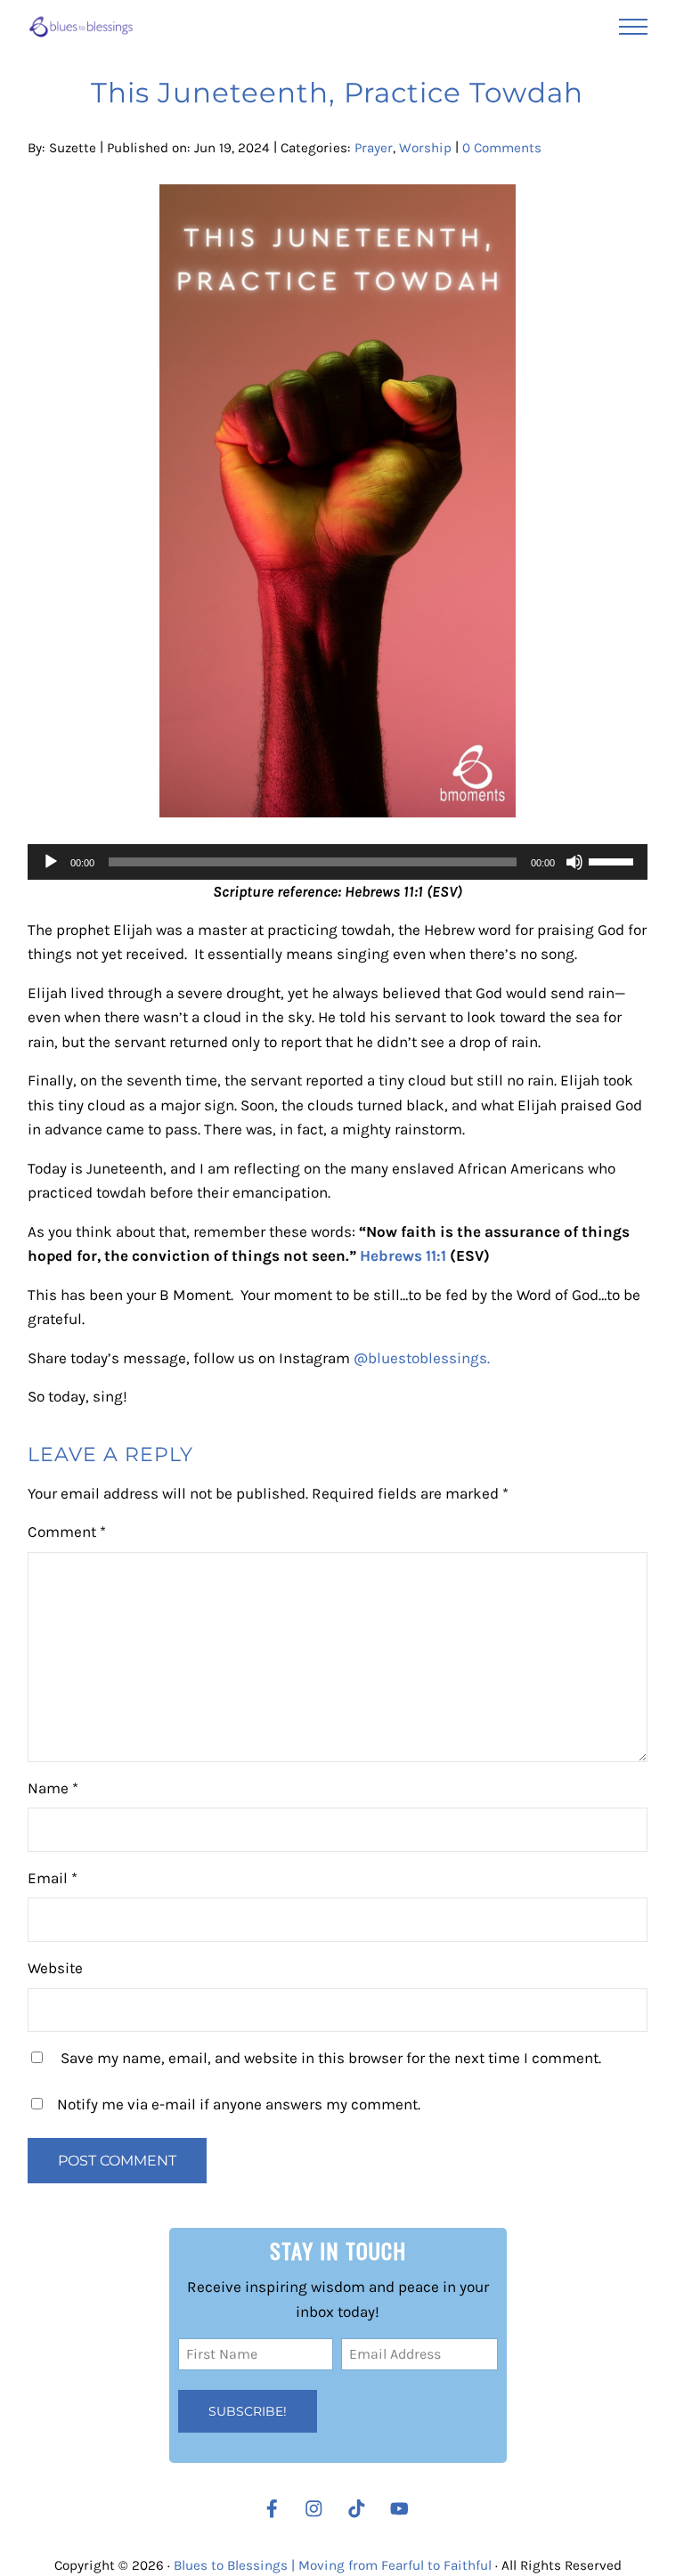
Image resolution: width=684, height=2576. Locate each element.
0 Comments (502, 148)
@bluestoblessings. (422, 1358)
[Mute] (574, 862)
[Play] (51, 862)
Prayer (374, 148)
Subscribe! (248, 2411)
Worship (425, 148)
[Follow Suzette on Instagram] (318, 2509)
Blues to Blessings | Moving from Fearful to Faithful (333, 2565)
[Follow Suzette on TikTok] (361, 2509)
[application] (337, 862)
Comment (67, 1532)
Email (53, 1878)
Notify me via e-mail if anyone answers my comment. (239, 2104)
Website (55, 1968)
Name (53, 1788)
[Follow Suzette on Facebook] (272, 2509)
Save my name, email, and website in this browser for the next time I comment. (331, 2058)
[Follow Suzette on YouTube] (404, 2509)
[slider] (614, 860)
